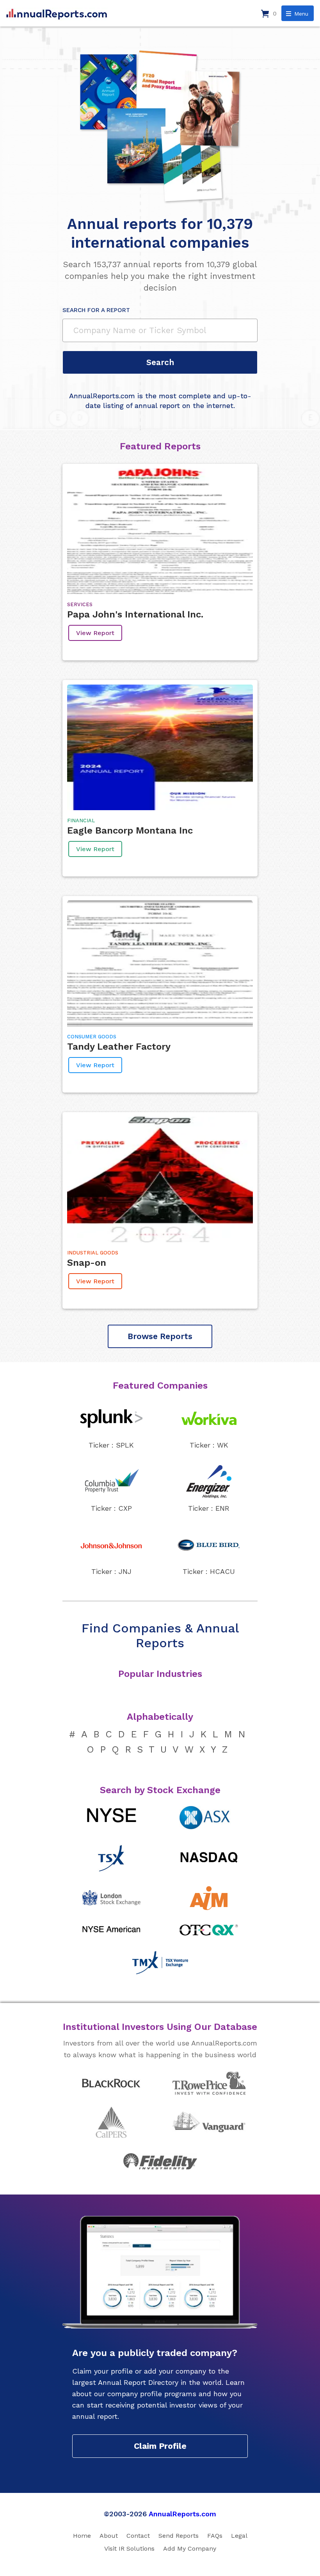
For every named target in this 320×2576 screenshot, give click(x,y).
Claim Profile (160, 2446)
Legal (239, 2536)
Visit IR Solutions (129, 2549)
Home (82, 2536)
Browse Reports (160, 1336)
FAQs (215, 2536)
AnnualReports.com (182, 2514)
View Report (95, 633)
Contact (138, 2536)
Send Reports (179, 2536)
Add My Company (190, 2549)
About (109, 2536)
